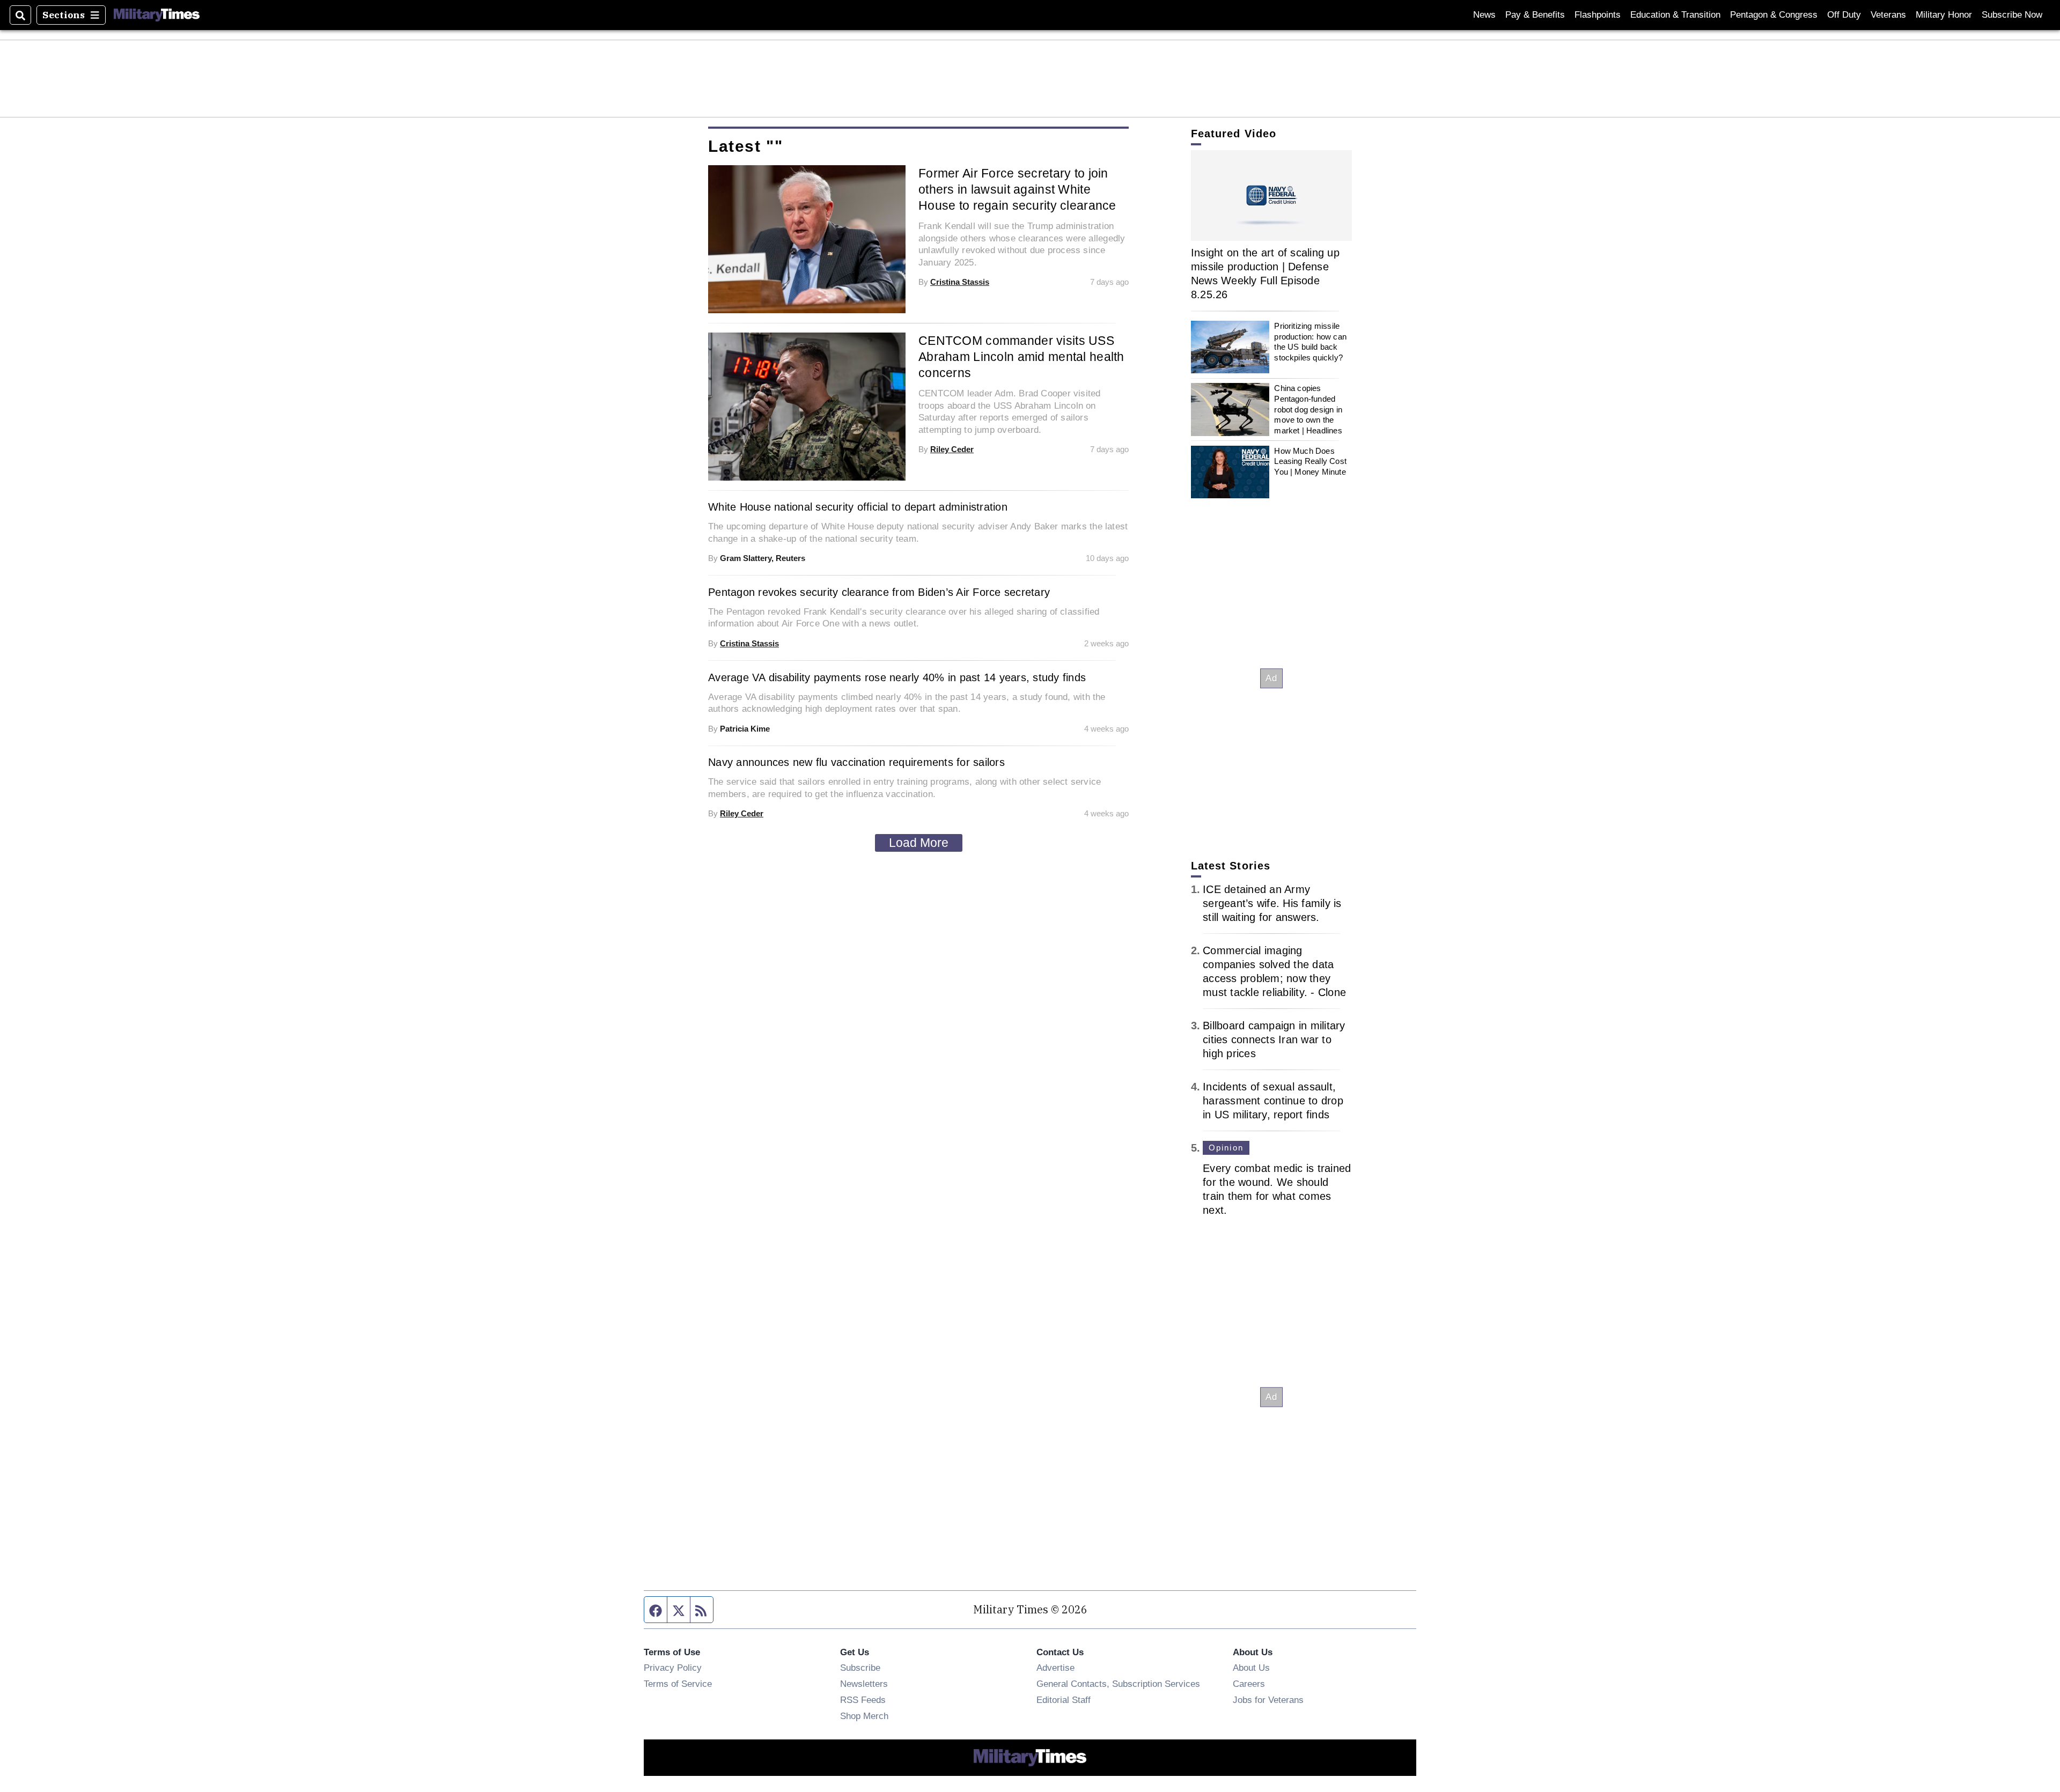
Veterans (1888, 15)
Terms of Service (678, 1684)
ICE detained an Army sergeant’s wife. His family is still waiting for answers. (1272, 903)
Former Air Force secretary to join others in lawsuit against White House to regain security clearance (1017, 189)
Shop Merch (864, 1716)
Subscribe (860, 1668)
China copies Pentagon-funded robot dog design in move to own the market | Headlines (1308, 409)
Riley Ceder (952, 449)
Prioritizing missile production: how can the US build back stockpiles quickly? (1310, 342)
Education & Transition (1675, 15)
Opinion (1226, 1148)
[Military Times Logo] (157, 15)
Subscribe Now (2012, 15)
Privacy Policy (673, 1668)
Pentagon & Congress (1774, 15)
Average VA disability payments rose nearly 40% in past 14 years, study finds (897, 677)
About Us (1251, 1668)
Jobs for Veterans (1268, 1700)
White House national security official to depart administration (858, 507)
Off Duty (1844, 15)
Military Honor (1944, 15)
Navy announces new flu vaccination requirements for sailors (856, 762)
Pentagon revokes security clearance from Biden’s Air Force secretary (879, 592)
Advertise (1055, 1668)
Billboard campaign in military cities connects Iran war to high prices (1274, 1039)
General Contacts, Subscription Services (1118, 1684)
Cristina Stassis (960, 282)
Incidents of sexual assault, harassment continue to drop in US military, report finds (1273, 1101)
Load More (919, 843)
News (1484, 15)
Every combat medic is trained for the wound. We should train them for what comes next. (1277, 1189)
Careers (1249, 1684)
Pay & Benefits (1535, 15)
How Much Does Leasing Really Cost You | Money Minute (1310, 461)
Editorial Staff (1064, 1700)
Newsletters (864, 1684)
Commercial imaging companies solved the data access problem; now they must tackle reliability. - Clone (1274, 971)
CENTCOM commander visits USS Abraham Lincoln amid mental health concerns (1021, 357)
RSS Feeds (863, 1700)
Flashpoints (1598, 15)
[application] (1271, 196)
